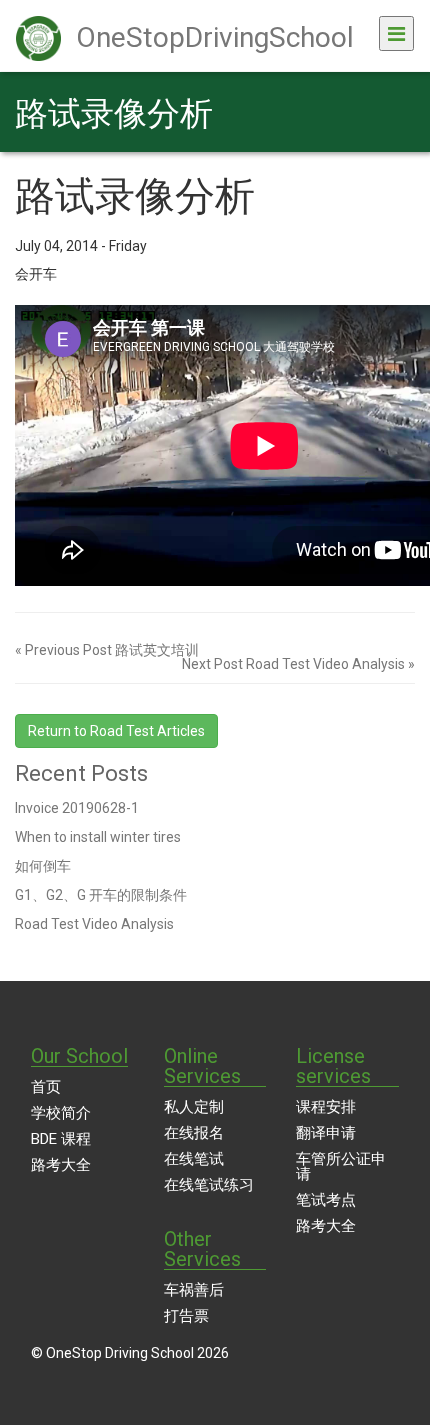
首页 (46, 1087)
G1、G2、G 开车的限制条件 (101, 895)
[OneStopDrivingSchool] (355, 23)
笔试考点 (326, 1200)
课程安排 (326, 1107)
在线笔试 (194, 1159)
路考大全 (61, 1165)
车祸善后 (194, 1290)
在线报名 (194, 1133)
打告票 (186, 1316)
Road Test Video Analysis (94, 924)
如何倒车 (43, 866)
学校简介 (61, 1113)
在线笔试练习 (209, 1185)
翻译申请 (326, 1133)
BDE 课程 (61, 1139)
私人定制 (194, 1107)
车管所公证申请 (341, 1166)
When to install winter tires (98, 837)
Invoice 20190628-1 (77, 808)
